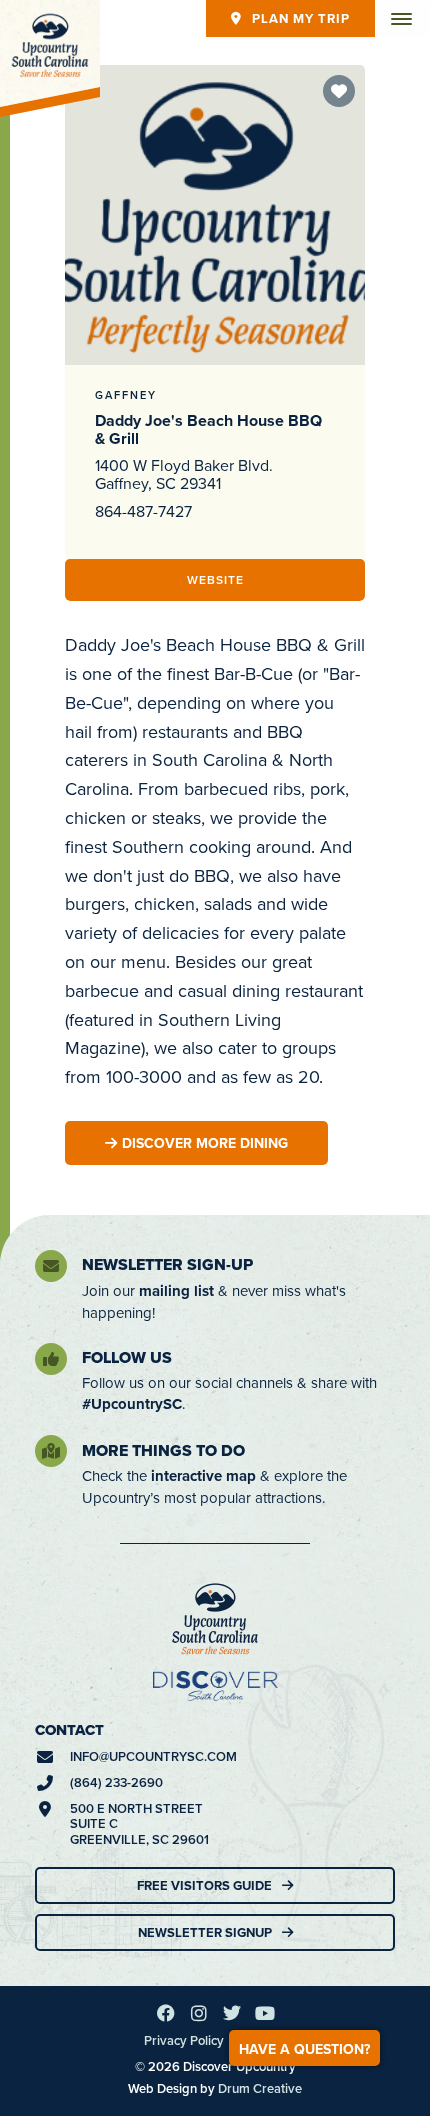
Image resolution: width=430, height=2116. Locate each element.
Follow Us (127, 1357)
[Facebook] (166, 2013)
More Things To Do (163, 1450)
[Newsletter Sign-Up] (51, 1266)
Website (215, 579)
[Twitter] (232, 2013)
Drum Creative (260, 2088)
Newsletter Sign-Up (167, 1264)
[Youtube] (265, 2013)
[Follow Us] (51, 1359)
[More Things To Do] (51, 1451)
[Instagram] (199, 2013)
